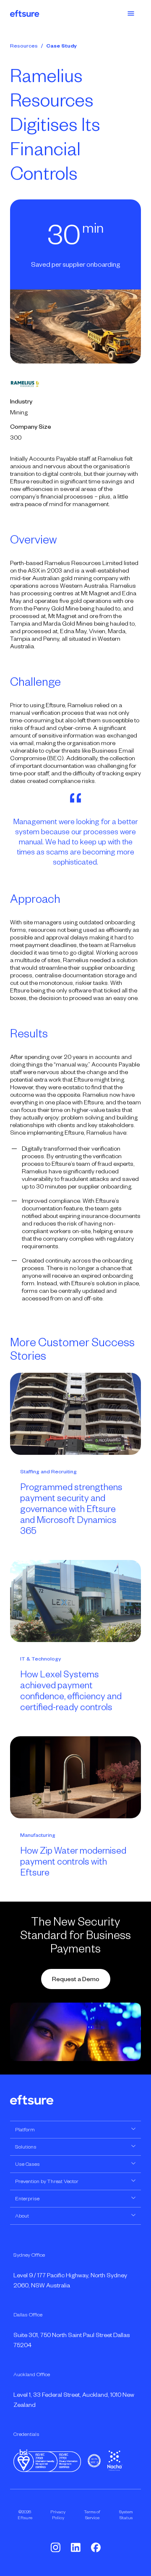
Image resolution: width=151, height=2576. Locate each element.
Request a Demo (76, 1979)
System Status (126, 2515)
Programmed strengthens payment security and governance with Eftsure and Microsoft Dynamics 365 (71, 1509)
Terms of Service (92, 2515)
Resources (24, 46)
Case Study (61, 46)
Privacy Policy (58, 2515)
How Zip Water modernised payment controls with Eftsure (73, 1862)
